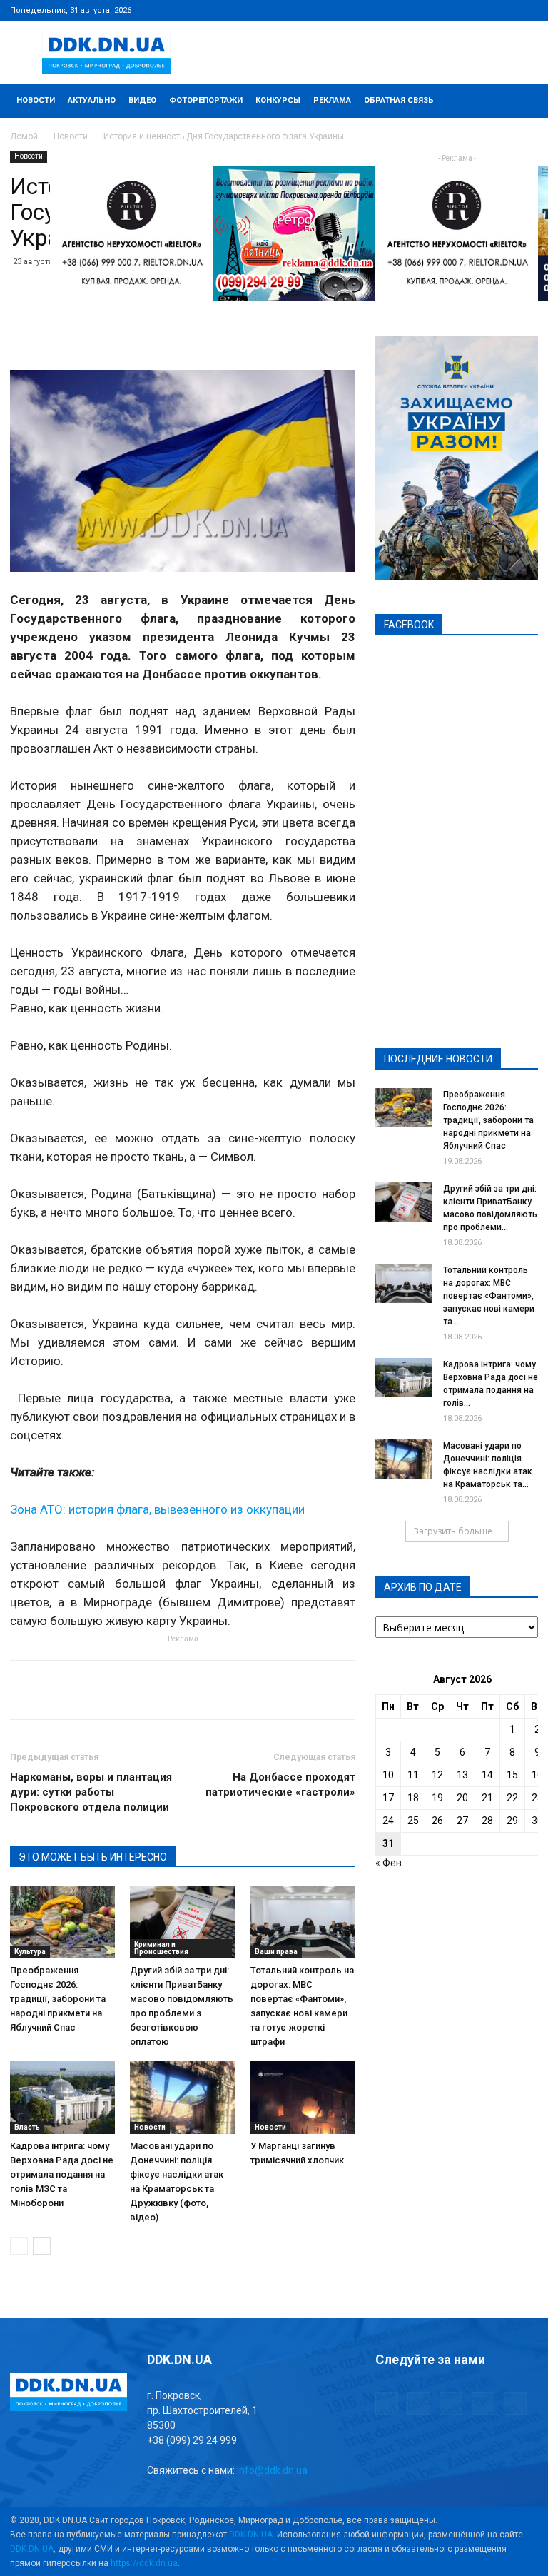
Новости (36, 100)
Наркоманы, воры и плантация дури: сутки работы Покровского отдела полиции (91, 1792)
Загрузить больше (453, 1531)
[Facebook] (433, 10)
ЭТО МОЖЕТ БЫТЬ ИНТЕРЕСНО (93, 1857)
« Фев (389, 1863)
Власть (27, 2127)
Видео (142, 100)
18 (413, 1798)
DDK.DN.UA (251, 2535)
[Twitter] (480, 10)
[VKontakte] (504, 10)
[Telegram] (457, 10)
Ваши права (276, 1952)
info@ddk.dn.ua (272, 2470)
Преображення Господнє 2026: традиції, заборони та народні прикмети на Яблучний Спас (58, 1999)
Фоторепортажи (206, 100)
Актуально (92, 100)
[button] (521, 101)
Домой (24, 136)
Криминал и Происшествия (161, 1948)
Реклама (332, 100)
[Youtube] (527, 10)
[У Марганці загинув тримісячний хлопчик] (303, 2097)
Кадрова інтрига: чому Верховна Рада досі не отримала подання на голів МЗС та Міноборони (62, 2174)
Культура (30, 1952)
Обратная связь (399, 100)
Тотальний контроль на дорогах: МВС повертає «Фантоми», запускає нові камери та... (489, 1296)
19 (437, 1798)
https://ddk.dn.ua (144, 2563)
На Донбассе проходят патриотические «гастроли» (280, 1785)
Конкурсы (278, 100)
